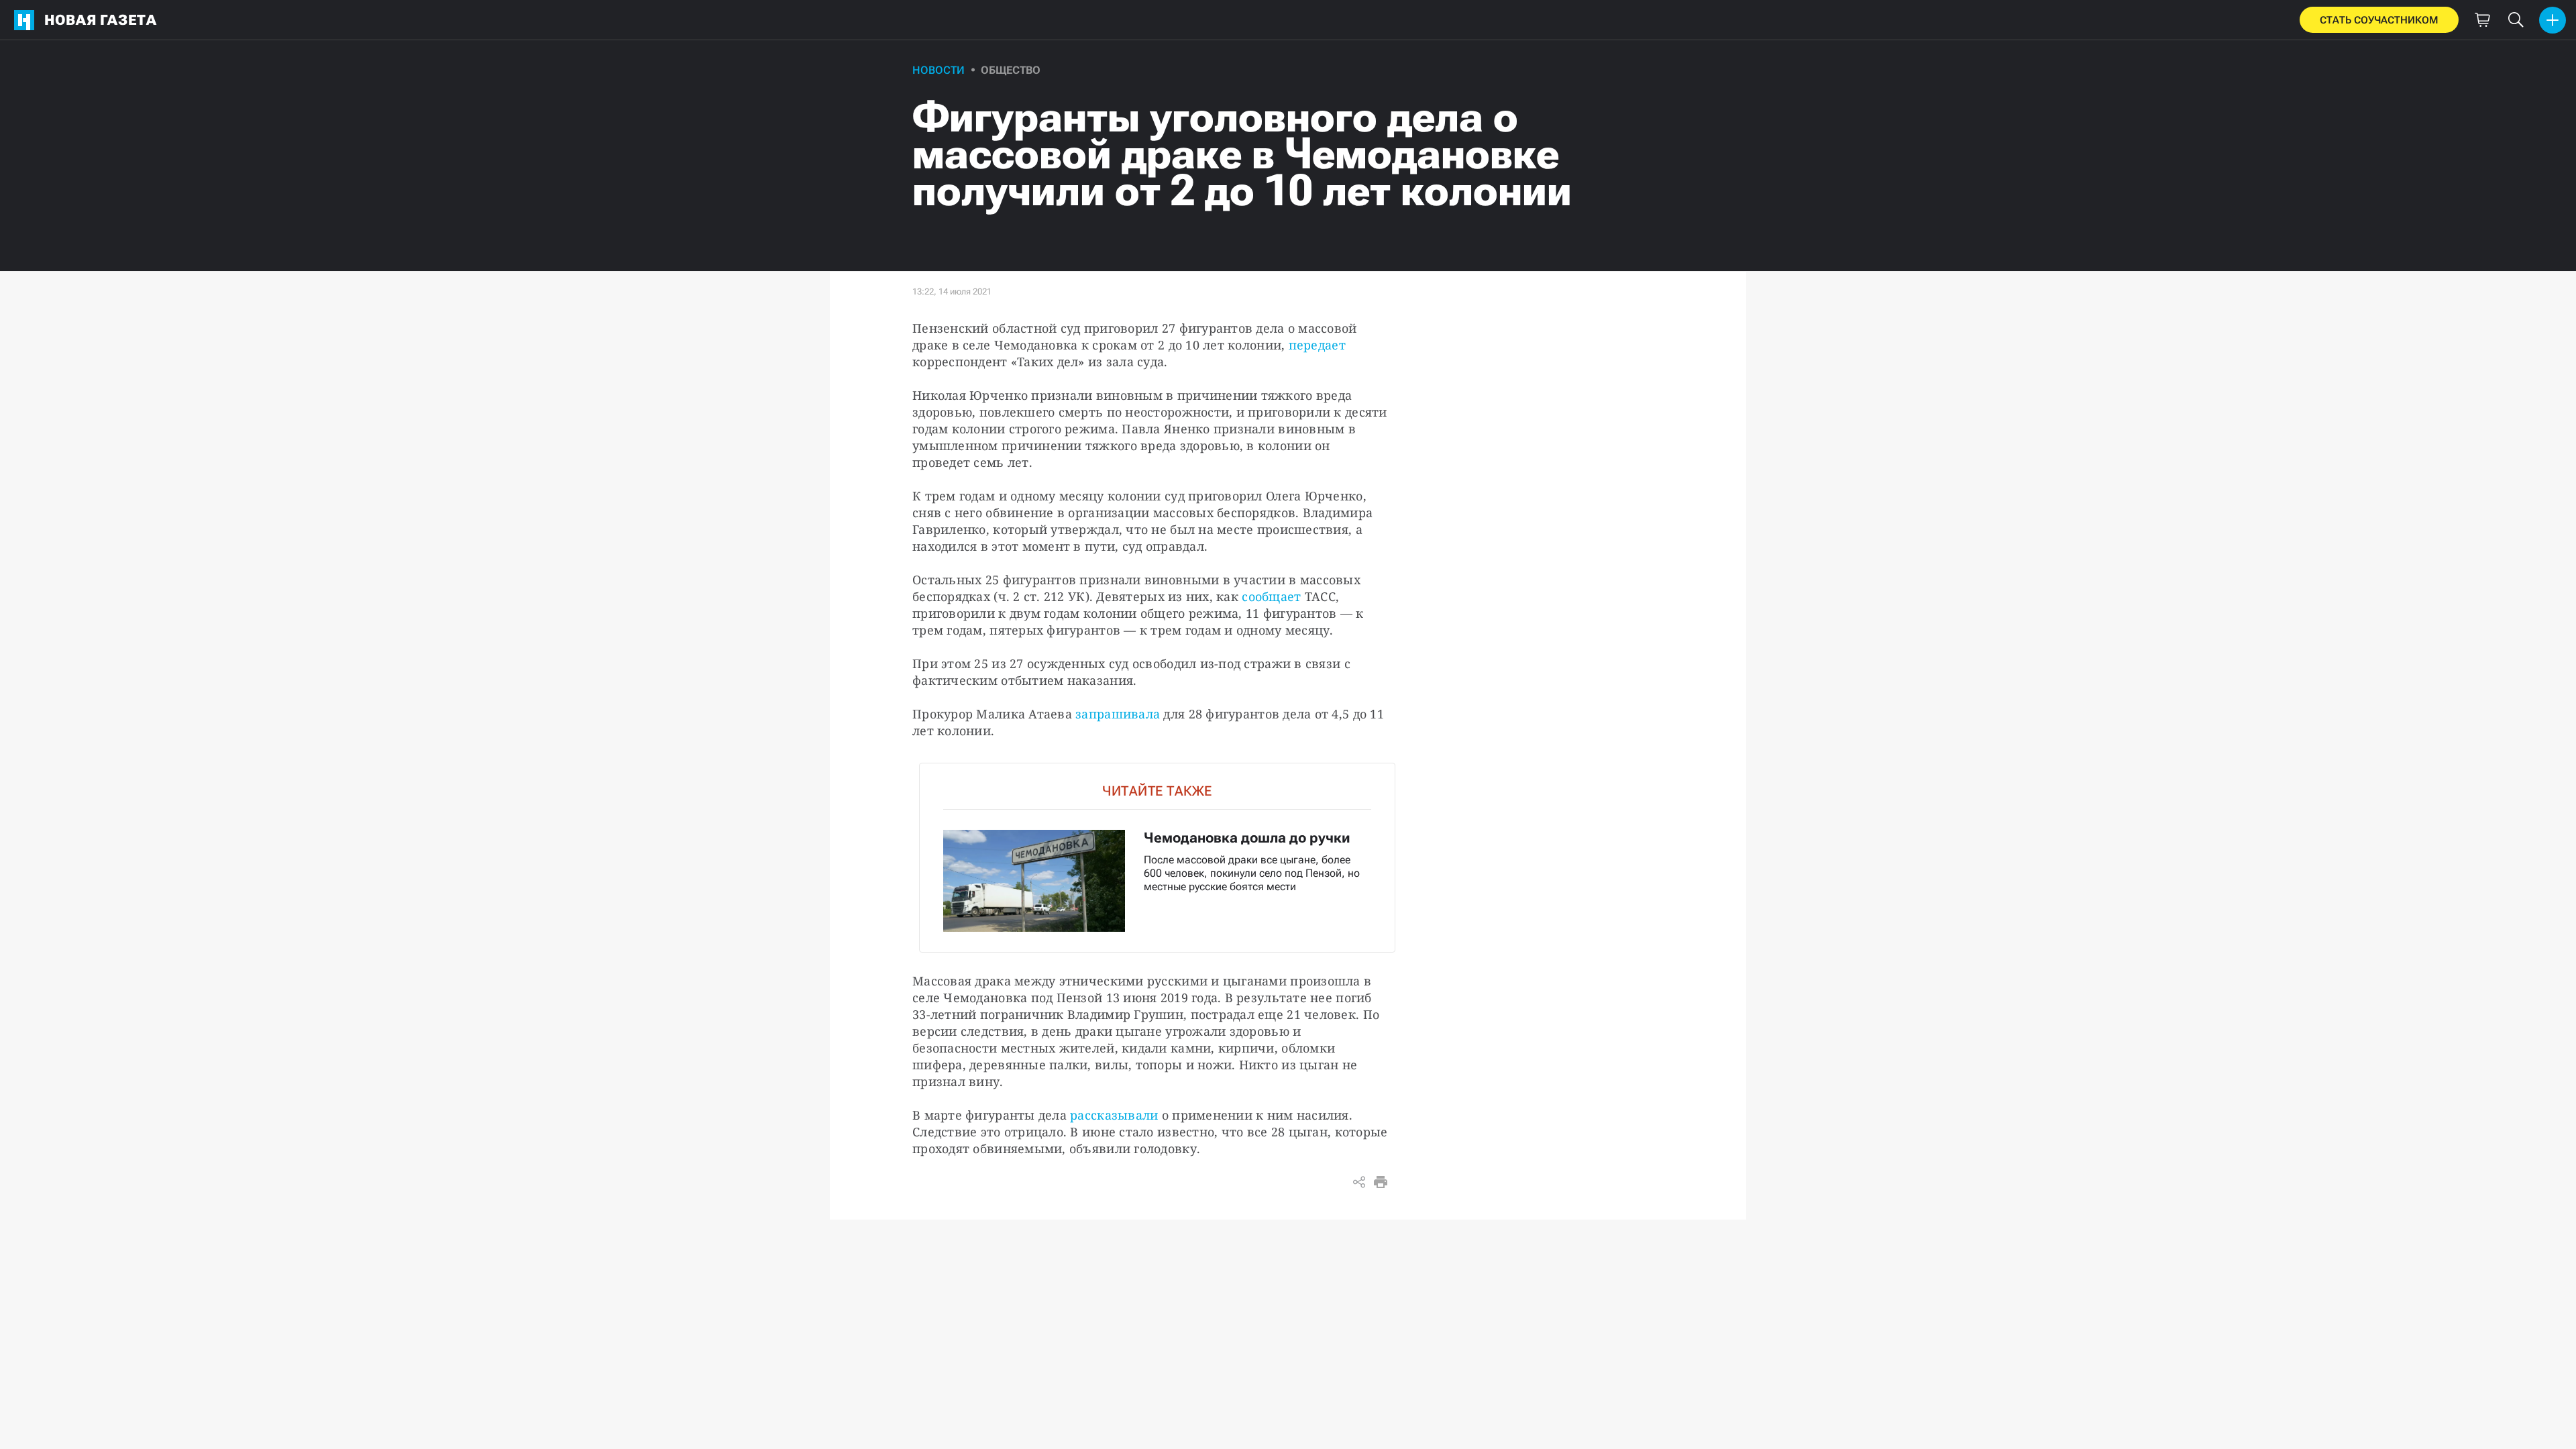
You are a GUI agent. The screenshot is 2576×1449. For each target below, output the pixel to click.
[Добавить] (2553, 20)
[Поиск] (2516, 20)
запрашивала (1118, 714)
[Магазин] (2482, 20)
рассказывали (1114, 1115)
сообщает (1271, 596)
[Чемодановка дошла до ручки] (1157, 858)
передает (1317, 345)
